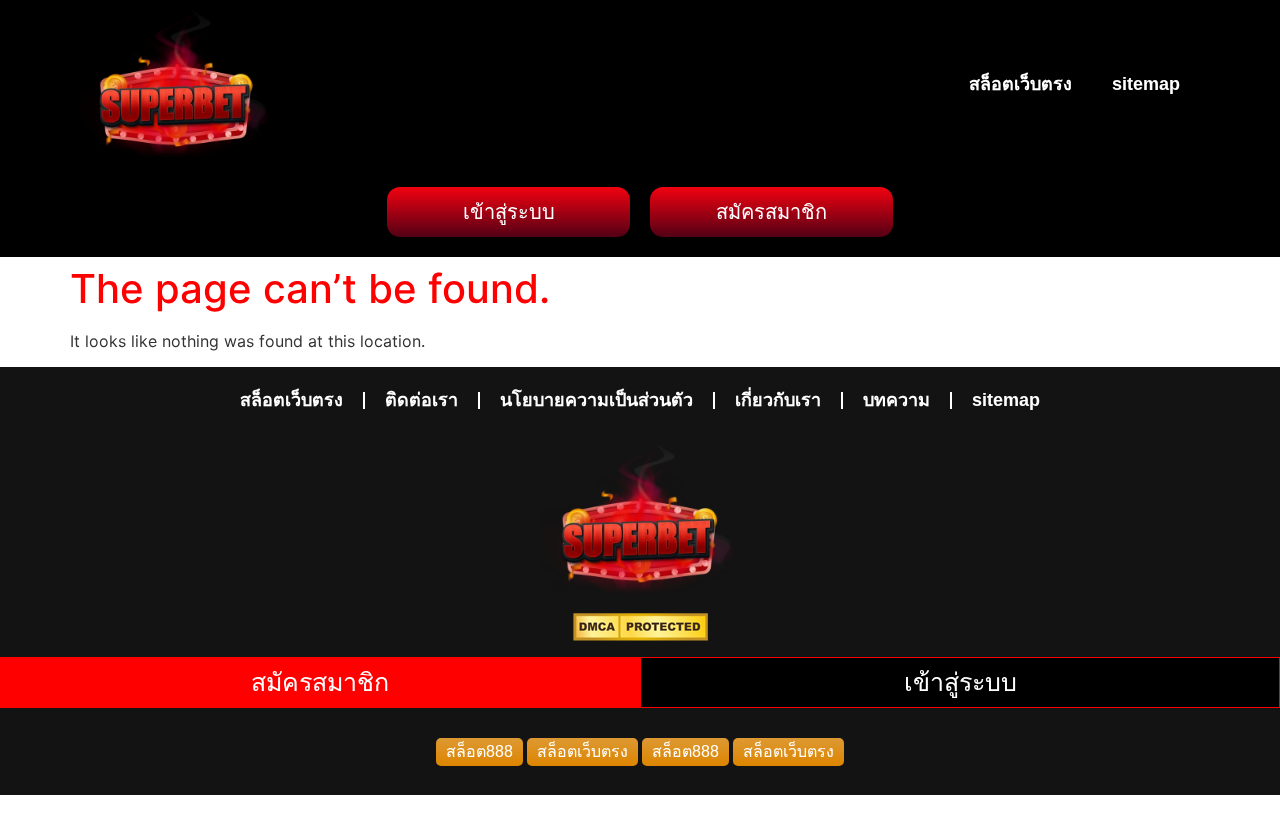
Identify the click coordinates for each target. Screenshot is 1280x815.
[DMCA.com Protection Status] (640, 635)
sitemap (1146, 84)
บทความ (896, 400)
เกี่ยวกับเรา (778, 400)
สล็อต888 (479, 751)
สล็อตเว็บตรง (1020, 84)
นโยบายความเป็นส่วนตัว (596, 400)
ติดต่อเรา (421, 400)
